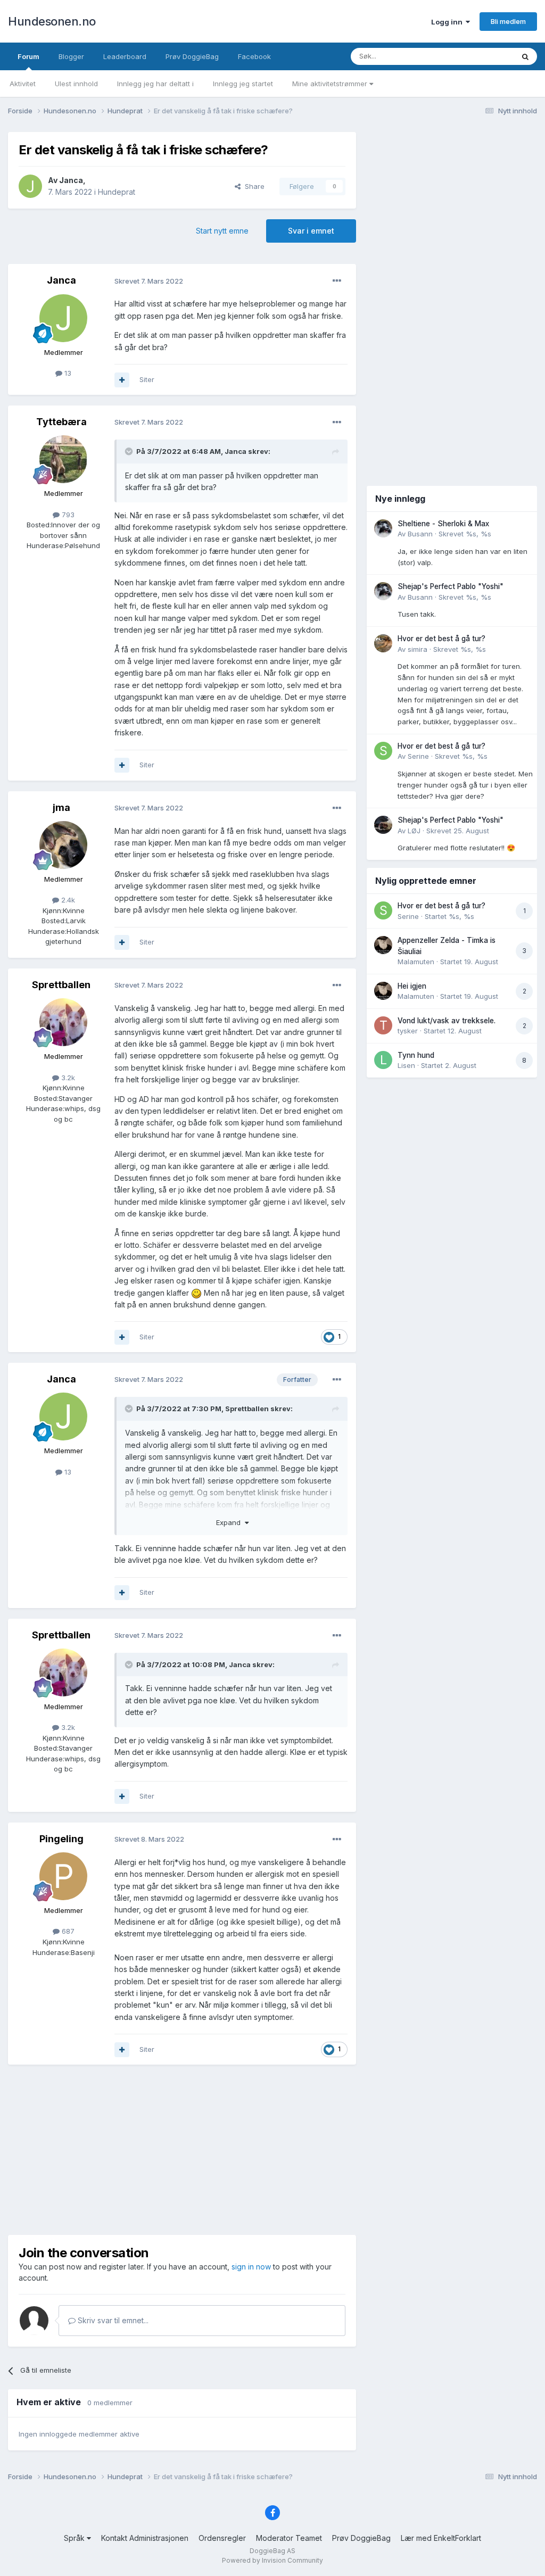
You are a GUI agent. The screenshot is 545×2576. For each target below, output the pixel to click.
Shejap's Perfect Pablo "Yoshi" (451, 586)
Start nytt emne (222, 231)
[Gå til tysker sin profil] (383, 1025)
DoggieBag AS (272, 2551)
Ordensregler (222, 2538)
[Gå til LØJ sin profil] (383, 825)
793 (67, 515)
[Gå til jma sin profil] (63, 845)
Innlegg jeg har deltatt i (155, 84)
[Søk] (525, 56)
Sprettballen (61, 985)
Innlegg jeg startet (243, 84)
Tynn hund (416, 1055)
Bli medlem (508, 21)
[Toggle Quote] (130, 451)
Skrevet (465, 534)
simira (418, 649)
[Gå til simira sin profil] (383, 643)
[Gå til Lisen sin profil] (383, 1060)
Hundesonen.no (52, 21)
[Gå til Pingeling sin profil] (63, 1876)
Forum (28, 56)
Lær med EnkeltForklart (441, 2538)
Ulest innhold (76, 84)
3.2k (67, 1078)
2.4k (67, 900)
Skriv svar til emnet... (112, 2320)
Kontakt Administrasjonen (145, 2538)
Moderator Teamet (289, 2538)
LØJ (414, 831)
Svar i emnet (311, 231)
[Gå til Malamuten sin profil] (383, 945)
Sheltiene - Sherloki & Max (443, 524)
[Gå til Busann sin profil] (383, 528)
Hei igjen (412, 986)
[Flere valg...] (337, 281)
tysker (408, 1031)
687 (67, 1931)
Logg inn (448, 22)
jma (61, 807)
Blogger (71, 56)
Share (253, 186)
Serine (418, 756)
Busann (420, 534)
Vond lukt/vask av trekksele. (447, 1021)
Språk (75, 2538)
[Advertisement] (182, 2150)
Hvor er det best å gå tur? (441, 639)
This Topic (482, 56)
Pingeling (61, 1839)
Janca (71, 180)
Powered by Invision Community (272, 2560)
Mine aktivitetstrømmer (331, 84)
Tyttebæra (61, 422)
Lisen (406, 1065)
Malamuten (416, 962)
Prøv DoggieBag (192, 56)
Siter (147, 379)
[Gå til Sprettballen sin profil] (63, 1022)
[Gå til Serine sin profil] (383, 751)
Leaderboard (125, 56)
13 (67, 373)
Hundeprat (117, 192)
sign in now (251, 2267)
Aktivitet (23, 84)
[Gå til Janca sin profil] (30, 186)
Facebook (254, 56)
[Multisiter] (122, 380)
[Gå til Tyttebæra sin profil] (63, 459)
